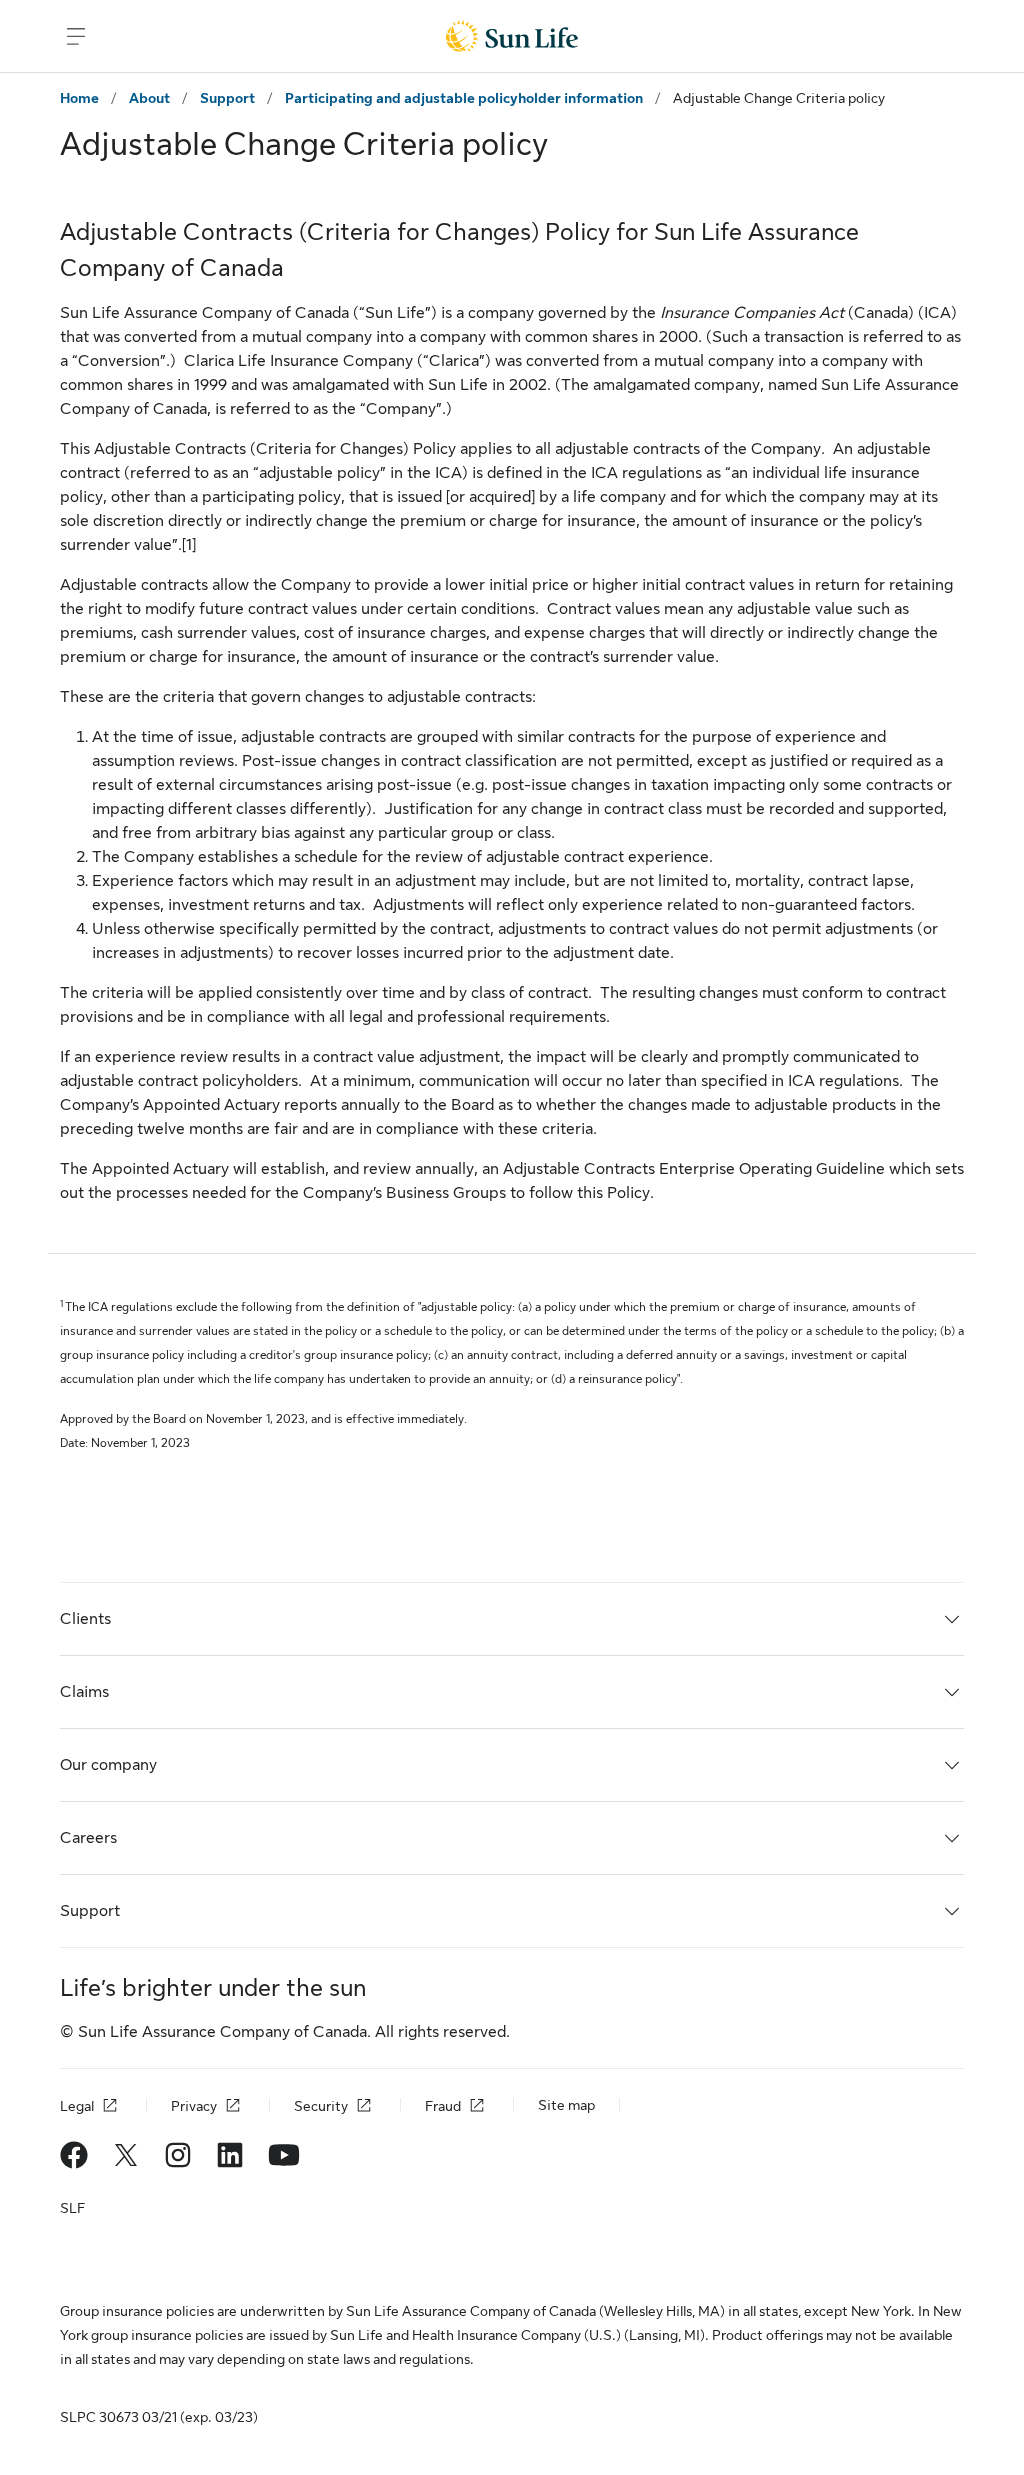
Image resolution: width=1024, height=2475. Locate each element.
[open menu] (76, 36)
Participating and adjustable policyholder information (464, 98)
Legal (77, 2106)
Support (227, 98)
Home (79, 98)
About (149, 98)
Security (321, 2106)
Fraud (443, 2106)
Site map (566, 2105)
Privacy (194, 2106)
